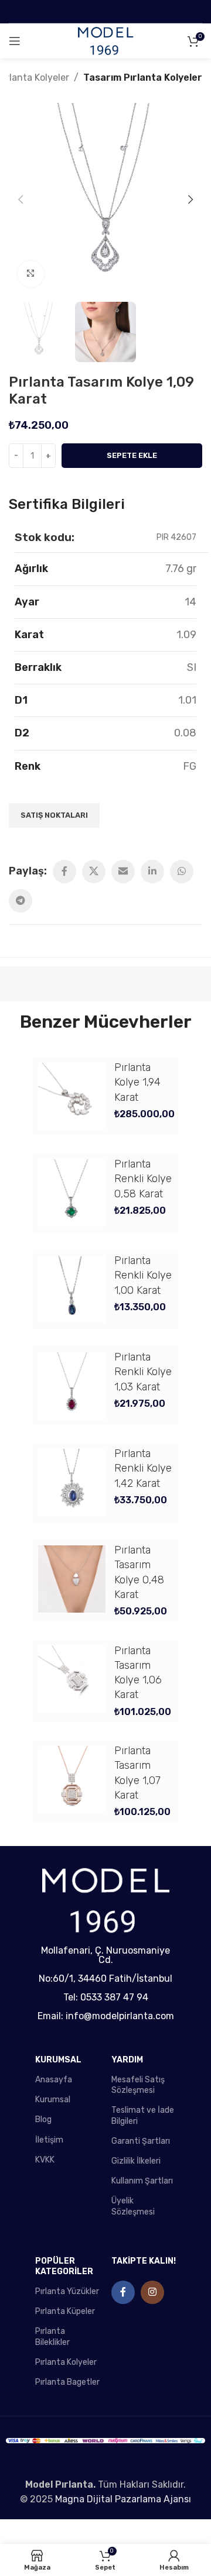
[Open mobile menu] (15, 41)
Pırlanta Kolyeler (66, 2362)
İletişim (49, 2140)
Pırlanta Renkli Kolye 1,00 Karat (143, 1275)
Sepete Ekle (132, 455)
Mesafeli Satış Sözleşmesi (138, 2085)
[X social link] (94, 872)
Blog (43, 2119)
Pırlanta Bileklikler (52, 2336)
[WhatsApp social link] (182, 872)
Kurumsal (53, 2100)
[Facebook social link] (64, 872)
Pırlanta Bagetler (67, 2382)
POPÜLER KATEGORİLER (64, 2266)
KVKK (45, 2160)
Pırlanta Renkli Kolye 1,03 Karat (143, 1372)
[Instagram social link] (152, 2292)
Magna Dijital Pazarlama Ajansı (123, 2499)
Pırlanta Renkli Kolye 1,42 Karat (143, 1468)
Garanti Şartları (141, 2141)
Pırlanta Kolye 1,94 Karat (137, 1082)
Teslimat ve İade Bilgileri (143, 2115)
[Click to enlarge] (31, 274)
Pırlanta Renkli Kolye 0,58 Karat (143, 1179)
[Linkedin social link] (152, 872)
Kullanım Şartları (142, 2181)
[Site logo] (105, 41)
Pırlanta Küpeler (65, 2311)
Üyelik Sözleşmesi (133, 2206)
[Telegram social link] (21, 901)
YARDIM (127, 2060)
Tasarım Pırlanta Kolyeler (143, 78)
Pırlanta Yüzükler (67, 2291)
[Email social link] (123, 872)
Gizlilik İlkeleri (136, 2161)
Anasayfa (54, 2080)
